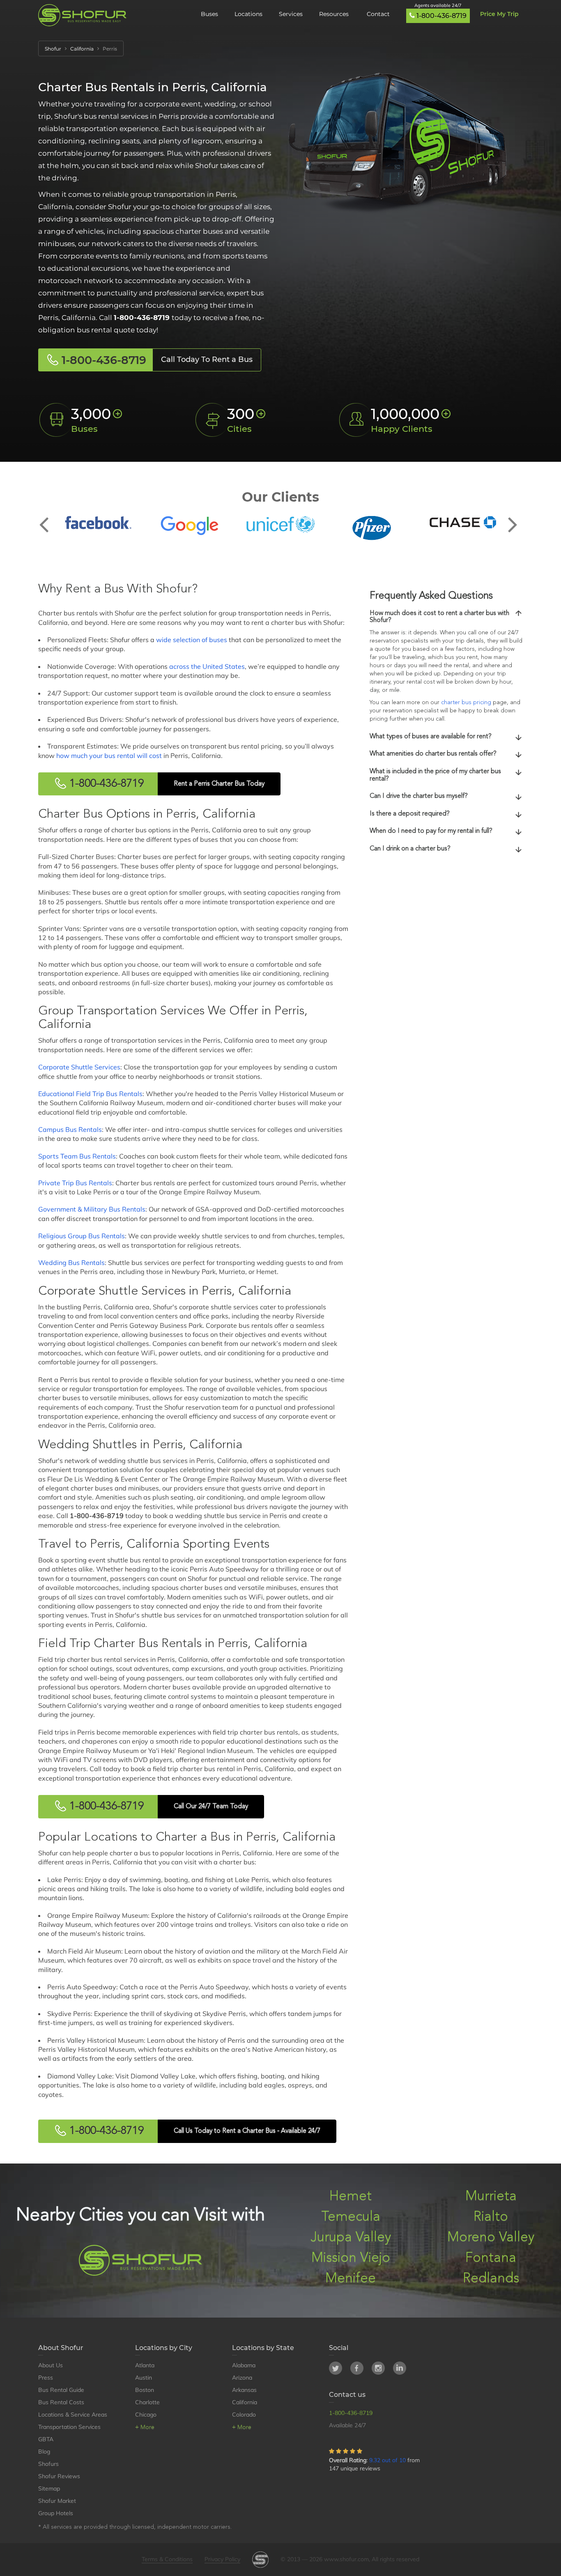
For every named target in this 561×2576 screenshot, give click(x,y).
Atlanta (145, 2365)
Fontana (491, 2258)
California (245, 2402)
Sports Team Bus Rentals (77, 1156)
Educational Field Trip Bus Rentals (90, 1094)
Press (46, 2378)
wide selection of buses (192, 640)
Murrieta (491, 2197)
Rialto (491, 2217)
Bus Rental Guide (61, 2390)
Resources (335, 14)
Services (291, 14)
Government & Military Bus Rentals (92, 1209)
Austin (144, 2378)
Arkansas (244, 2390)
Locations (248, 14)
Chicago (146, 2415)
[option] (98, 523)
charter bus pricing (466, 703)
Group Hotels (56, 2513)
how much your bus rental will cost (109, 756)
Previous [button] (48, 518)
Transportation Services (69, 2427)
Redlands (491, 2279)
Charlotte (147, 2402)
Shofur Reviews (59, 2476)
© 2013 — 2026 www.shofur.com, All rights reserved (350, 2559)
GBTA (46, 2439)
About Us (51, 2365)
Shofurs (48, 2464)
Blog (44, 2452)
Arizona (242, 2378)
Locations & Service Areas (73, 2415)
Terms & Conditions (167, 2559)
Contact (378, 14)
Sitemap (49, 2488)
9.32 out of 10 (387, 2460)
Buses (209, 14)
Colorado (244, 2415)
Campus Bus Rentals (70, 1129)
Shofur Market (57, 2501)
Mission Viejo (351, 2258)
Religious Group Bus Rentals (82, 1236)
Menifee (351, 2279)
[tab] (446, 617)
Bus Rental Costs (61, 2402)
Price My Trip (499, 14)
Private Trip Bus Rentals (75, 1183)
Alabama (244, 2365)
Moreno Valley (491, 2238)
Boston (145, 2390)
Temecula (351, 2217)
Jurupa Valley (351, 2238)
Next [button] (513, 518)
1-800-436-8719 (441, 16)
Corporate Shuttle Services (79, 1067)
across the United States (207, 666)
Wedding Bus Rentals (71, 1263)
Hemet (351, 2197)
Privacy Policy (222, 2559)
